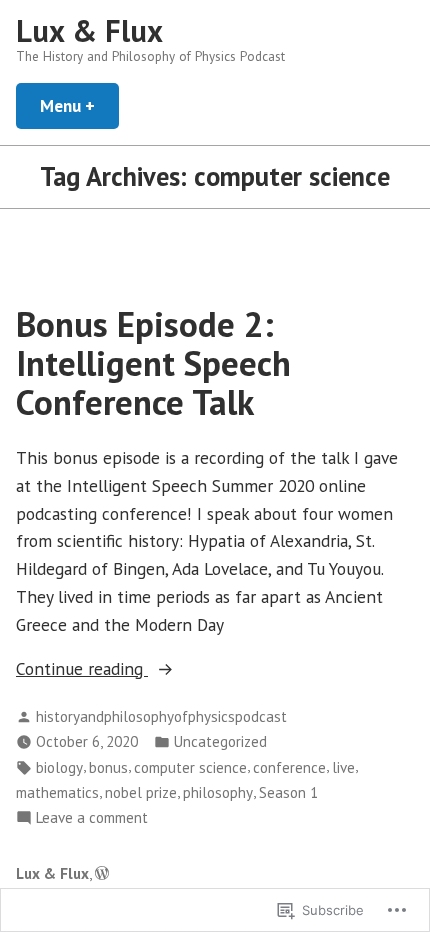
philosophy (218, 792)
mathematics (57, 792)
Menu (79, 105)
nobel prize (141, 792)
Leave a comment (92, 818)
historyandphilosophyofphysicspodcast (161, 716)
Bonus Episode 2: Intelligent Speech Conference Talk (153, 363)
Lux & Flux (89, 30)
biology (59, 767)
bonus (108, 767)
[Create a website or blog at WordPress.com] (102, 873)
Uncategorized (220, 741)
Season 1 (288, 792)
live (343, 767)
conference (289, 767)
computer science (190, 767)
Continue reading (82, 669)
